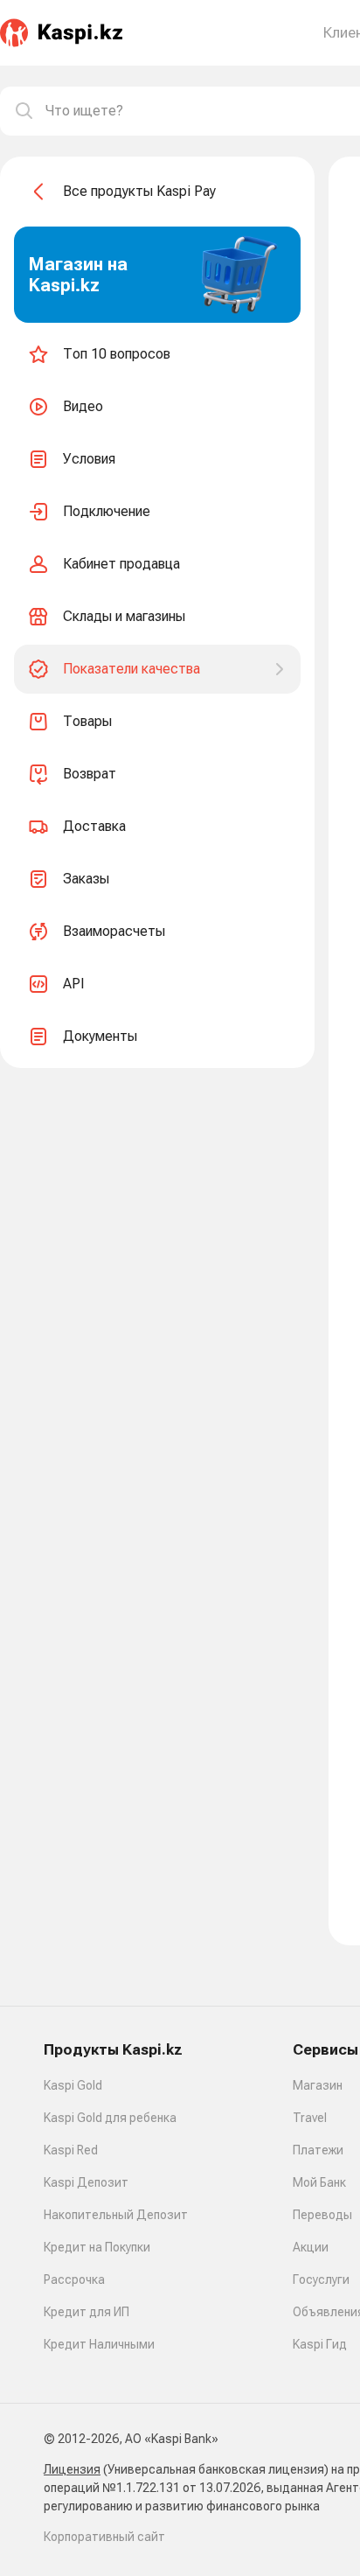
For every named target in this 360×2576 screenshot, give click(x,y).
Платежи (318, 2150)
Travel (310, 2118)
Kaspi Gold (73, 2085)
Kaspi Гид (320, 2344)
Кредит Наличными (99, 2344)
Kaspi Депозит (86, 2182)
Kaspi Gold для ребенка (110, 2118)
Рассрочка (74, 2279)
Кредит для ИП (87, 2312)
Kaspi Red (71, 2150)
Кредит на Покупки (97, 2247)
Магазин (318, 2085)
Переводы (322, 2215)
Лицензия (72, 2469)
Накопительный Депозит (116, 2215)
